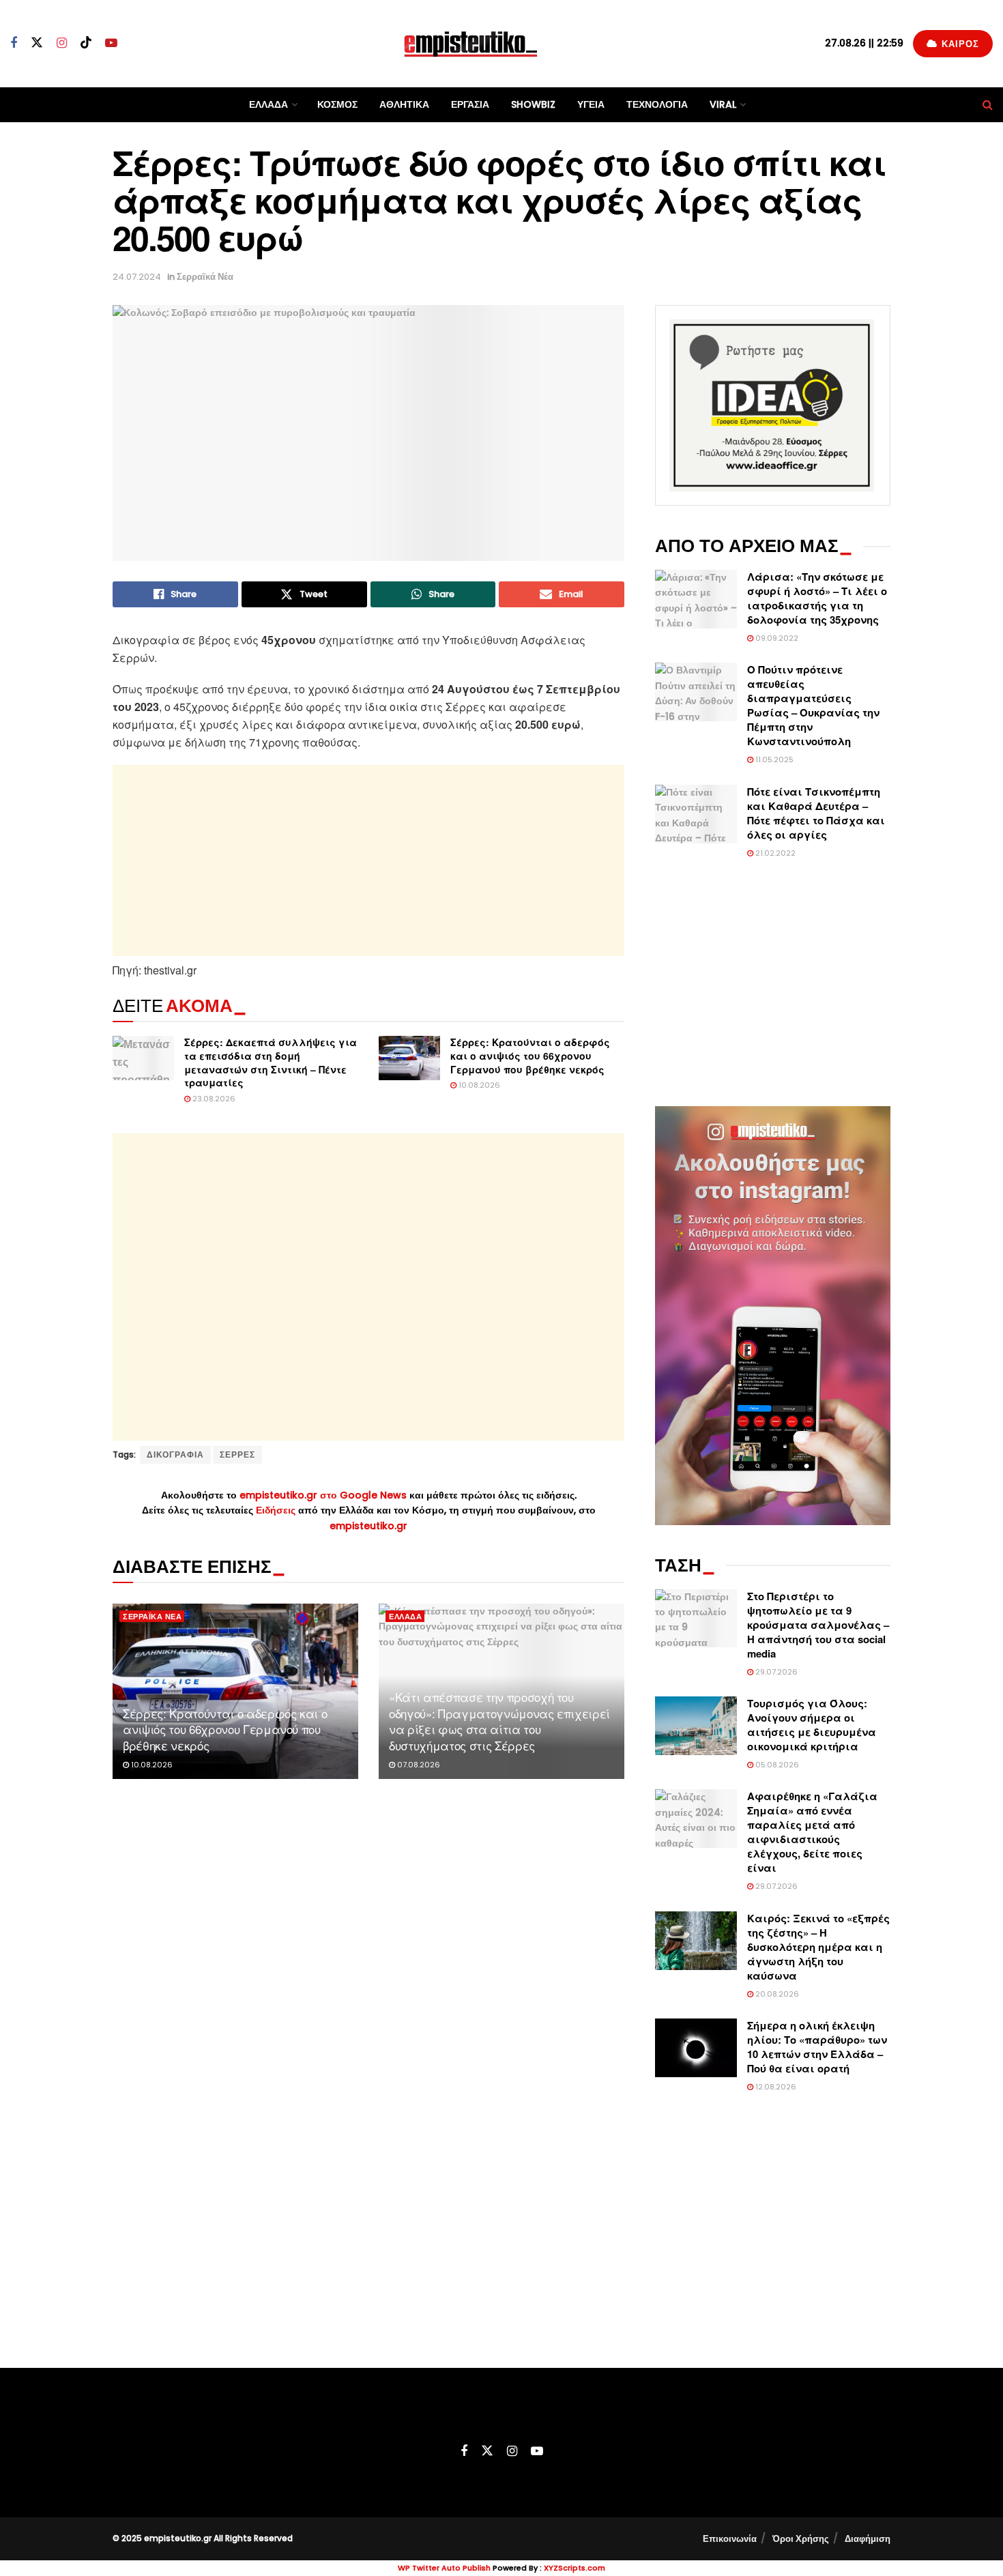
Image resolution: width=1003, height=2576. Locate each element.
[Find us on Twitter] (37, 43)
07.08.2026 (418, 1765)
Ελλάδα (268, 104)
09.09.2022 (776, 638)
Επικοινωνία (730, 2539)
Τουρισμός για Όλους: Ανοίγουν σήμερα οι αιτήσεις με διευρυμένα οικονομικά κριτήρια (812, 1725)
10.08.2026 (478, 1085)
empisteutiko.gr (368, 1526)
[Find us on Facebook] (14, 43)
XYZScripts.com (575, 2568)
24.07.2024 (137, 277)
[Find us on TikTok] (86, 43)
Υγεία (591, 104)
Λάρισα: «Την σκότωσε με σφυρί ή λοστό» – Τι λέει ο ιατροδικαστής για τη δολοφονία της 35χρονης (817, 598)
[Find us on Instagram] (62, 43)
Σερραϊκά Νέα (205, 277)
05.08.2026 (776, 1765)
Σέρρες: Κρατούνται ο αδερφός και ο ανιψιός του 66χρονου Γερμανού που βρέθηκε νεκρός (530, 1055)
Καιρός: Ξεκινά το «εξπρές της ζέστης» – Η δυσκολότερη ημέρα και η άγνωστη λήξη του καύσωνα (818, 1947)
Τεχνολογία (657, 104)
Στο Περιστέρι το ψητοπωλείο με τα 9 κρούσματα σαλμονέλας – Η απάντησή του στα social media (818, 1625)
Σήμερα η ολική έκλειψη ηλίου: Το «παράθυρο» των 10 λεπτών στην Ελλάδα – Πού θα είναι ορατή (817, 2047)
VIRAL (723, 104)
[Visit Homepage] (471, 43)
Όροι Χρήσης (801, 2539)
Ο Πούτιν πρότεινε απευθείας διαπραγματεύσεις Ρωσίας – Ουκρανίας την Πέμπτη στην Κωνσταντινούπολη (813, 705)
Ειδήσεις (277, 1510)
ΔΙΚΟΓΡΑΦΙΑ (175, 1455)
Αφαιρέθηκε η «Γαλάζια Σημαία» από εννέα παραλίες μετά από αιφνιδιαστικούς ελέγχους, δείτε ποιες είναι (812, 1832)
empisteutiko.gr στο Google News (323, 1495)
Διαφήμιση (868, 2539)
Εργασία (470, 104)
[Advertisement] (368, 860)
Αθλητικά (404, 104)
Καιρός (959, 44)
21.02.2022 (774, 853)
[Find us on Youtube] (111, 43)
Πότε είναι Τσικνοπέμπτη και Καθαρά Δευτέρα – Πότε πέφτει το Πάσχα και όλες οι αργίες (816, 813)
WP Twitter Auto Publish (444, 2568)
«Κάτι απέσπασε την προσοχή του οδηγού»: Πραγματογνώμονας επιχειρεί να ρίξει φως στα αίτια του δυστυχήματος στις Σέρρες (499, 1721)
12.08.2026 (775, 2087)
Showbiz (533, 104)
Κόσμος (337, 104)
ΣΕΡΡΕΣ (237, 1455)
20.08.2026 (776, 1994)
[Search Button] (988, 105)
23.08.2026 (213, 1099)
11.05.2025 (773, 759)
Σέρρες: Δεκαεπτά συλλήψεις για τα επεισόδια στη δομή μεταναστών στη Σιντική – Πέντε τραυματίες (271, 1062)
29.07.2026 (775, 1672)
